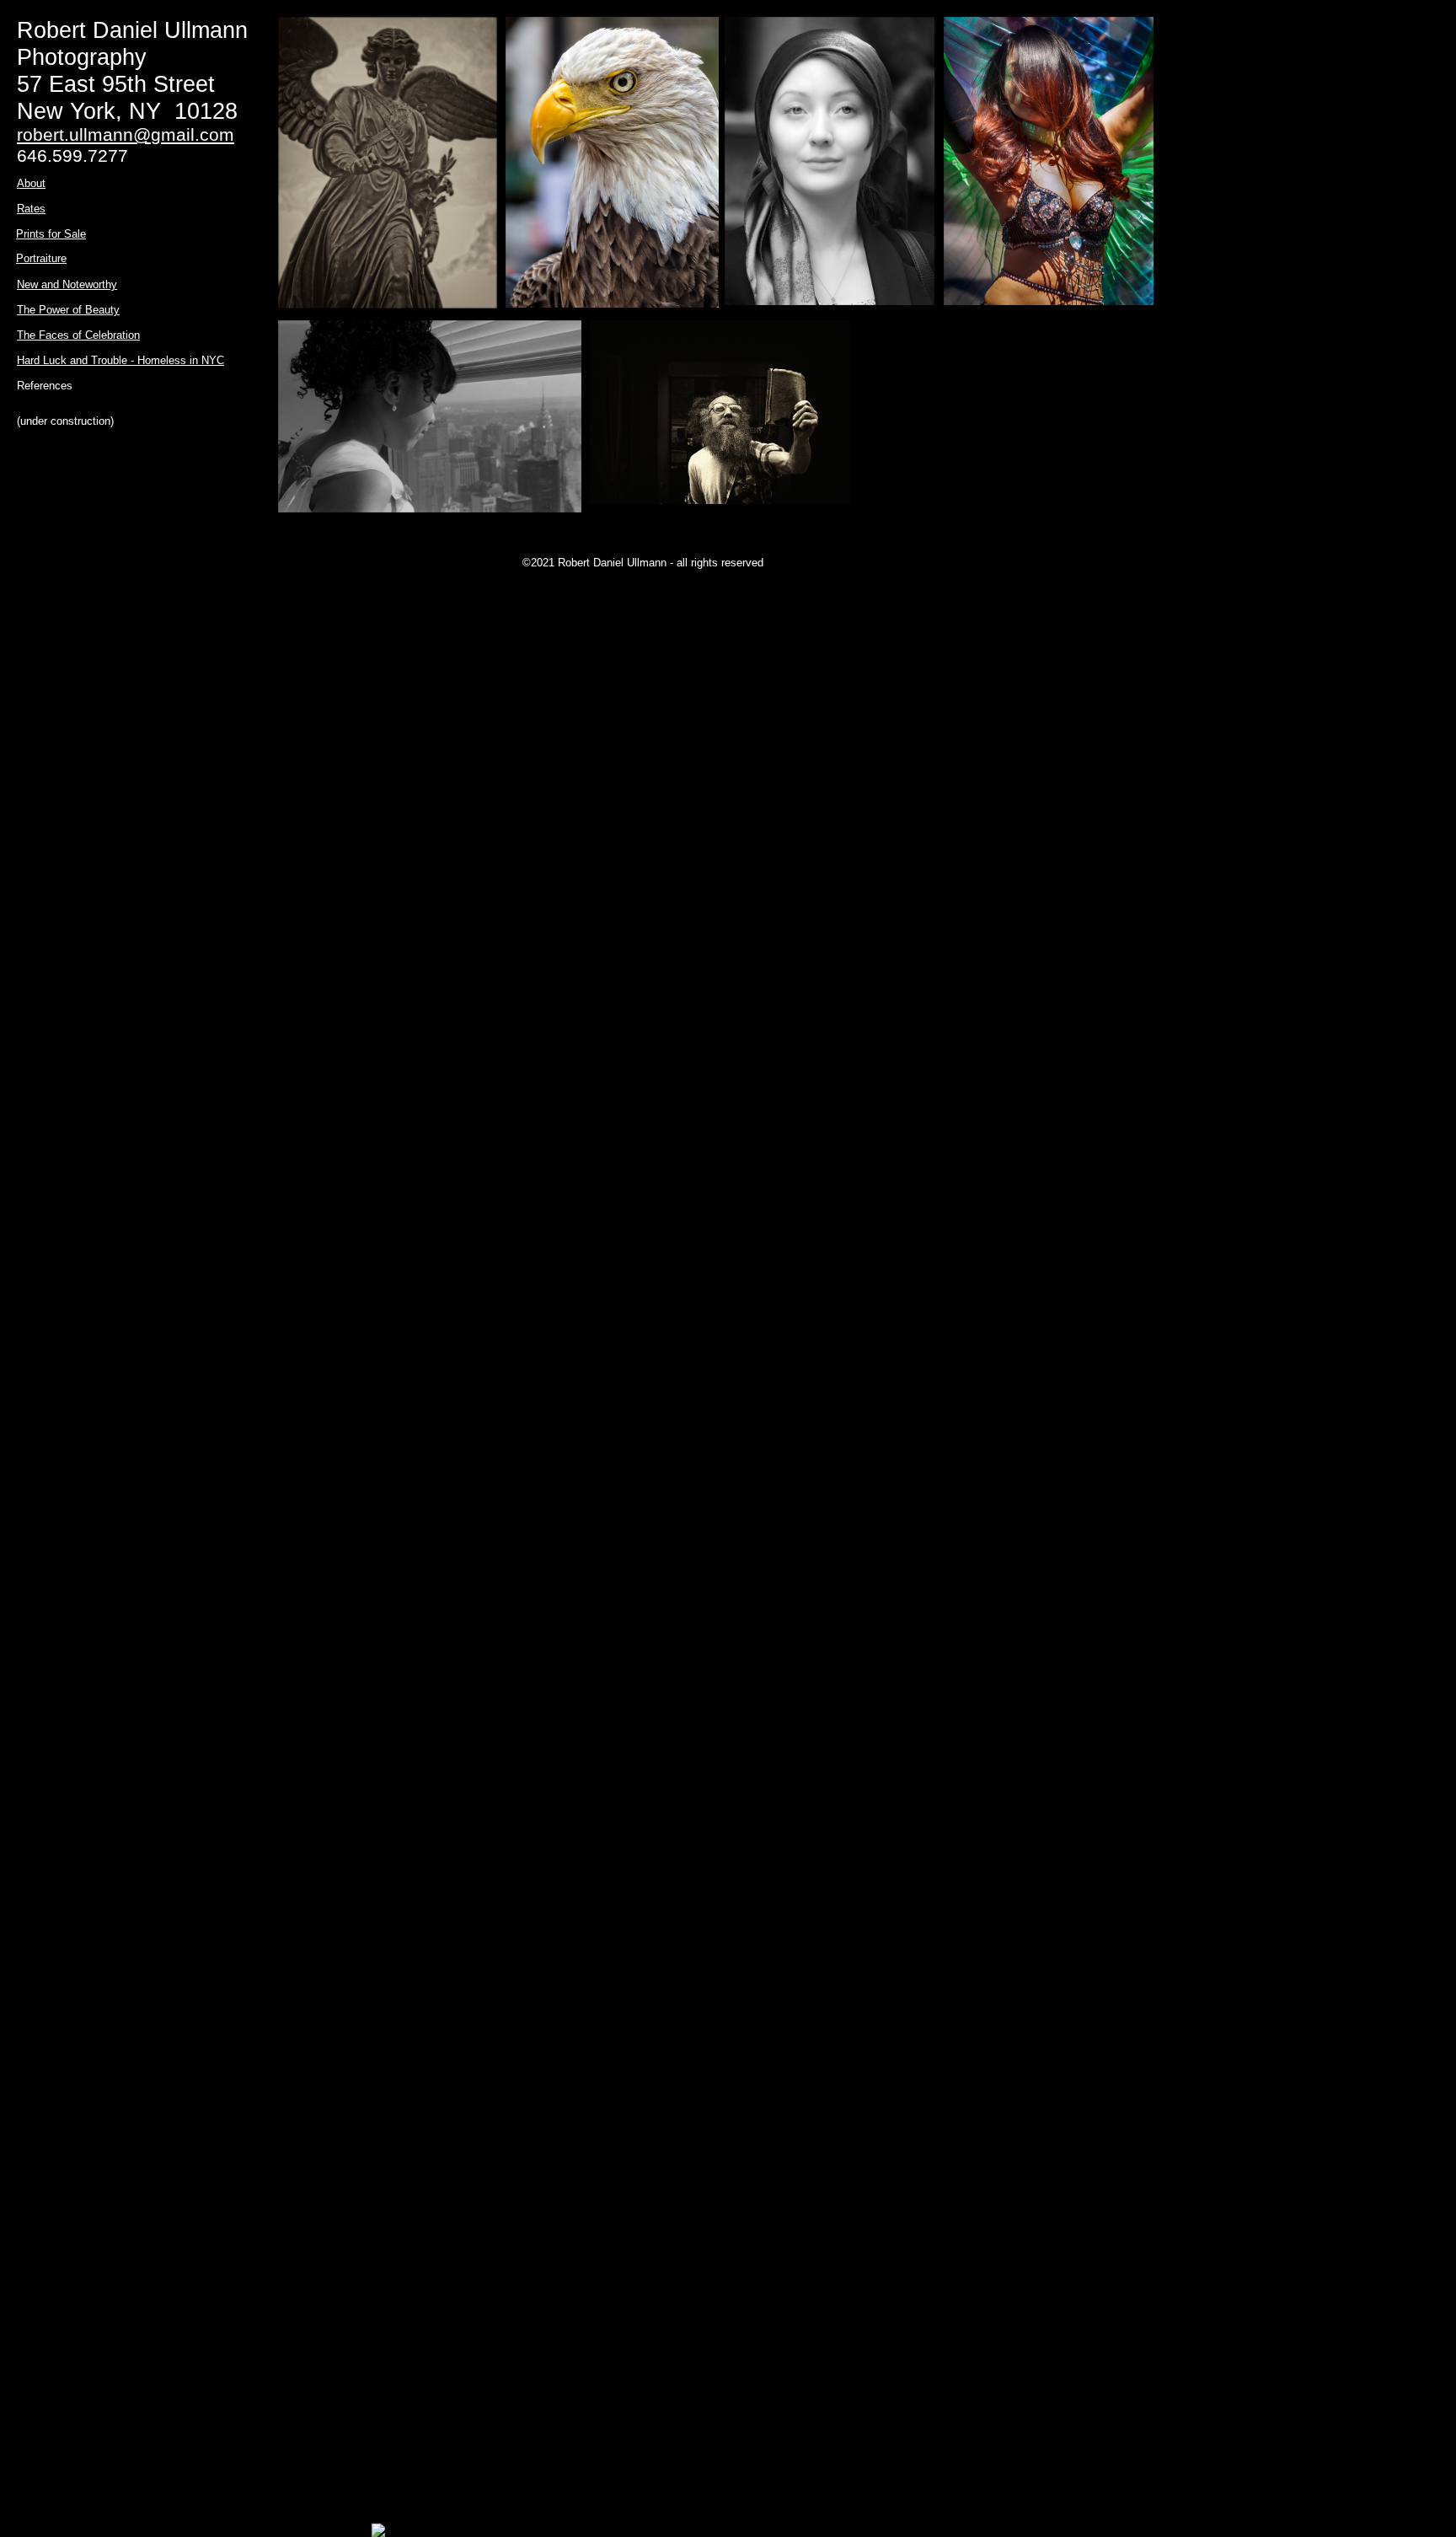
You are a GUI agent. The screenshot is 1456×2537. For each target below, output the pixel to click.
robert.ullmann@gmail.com (126, 134)
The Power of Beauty (68, 310)
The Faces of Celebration (78, 335)
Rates (31, 209)
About (31, 183)
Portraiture (41, 258)
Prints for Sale (51, 234)
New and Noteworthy (67, 284)
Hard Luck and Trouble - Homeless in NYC (120, 360)
